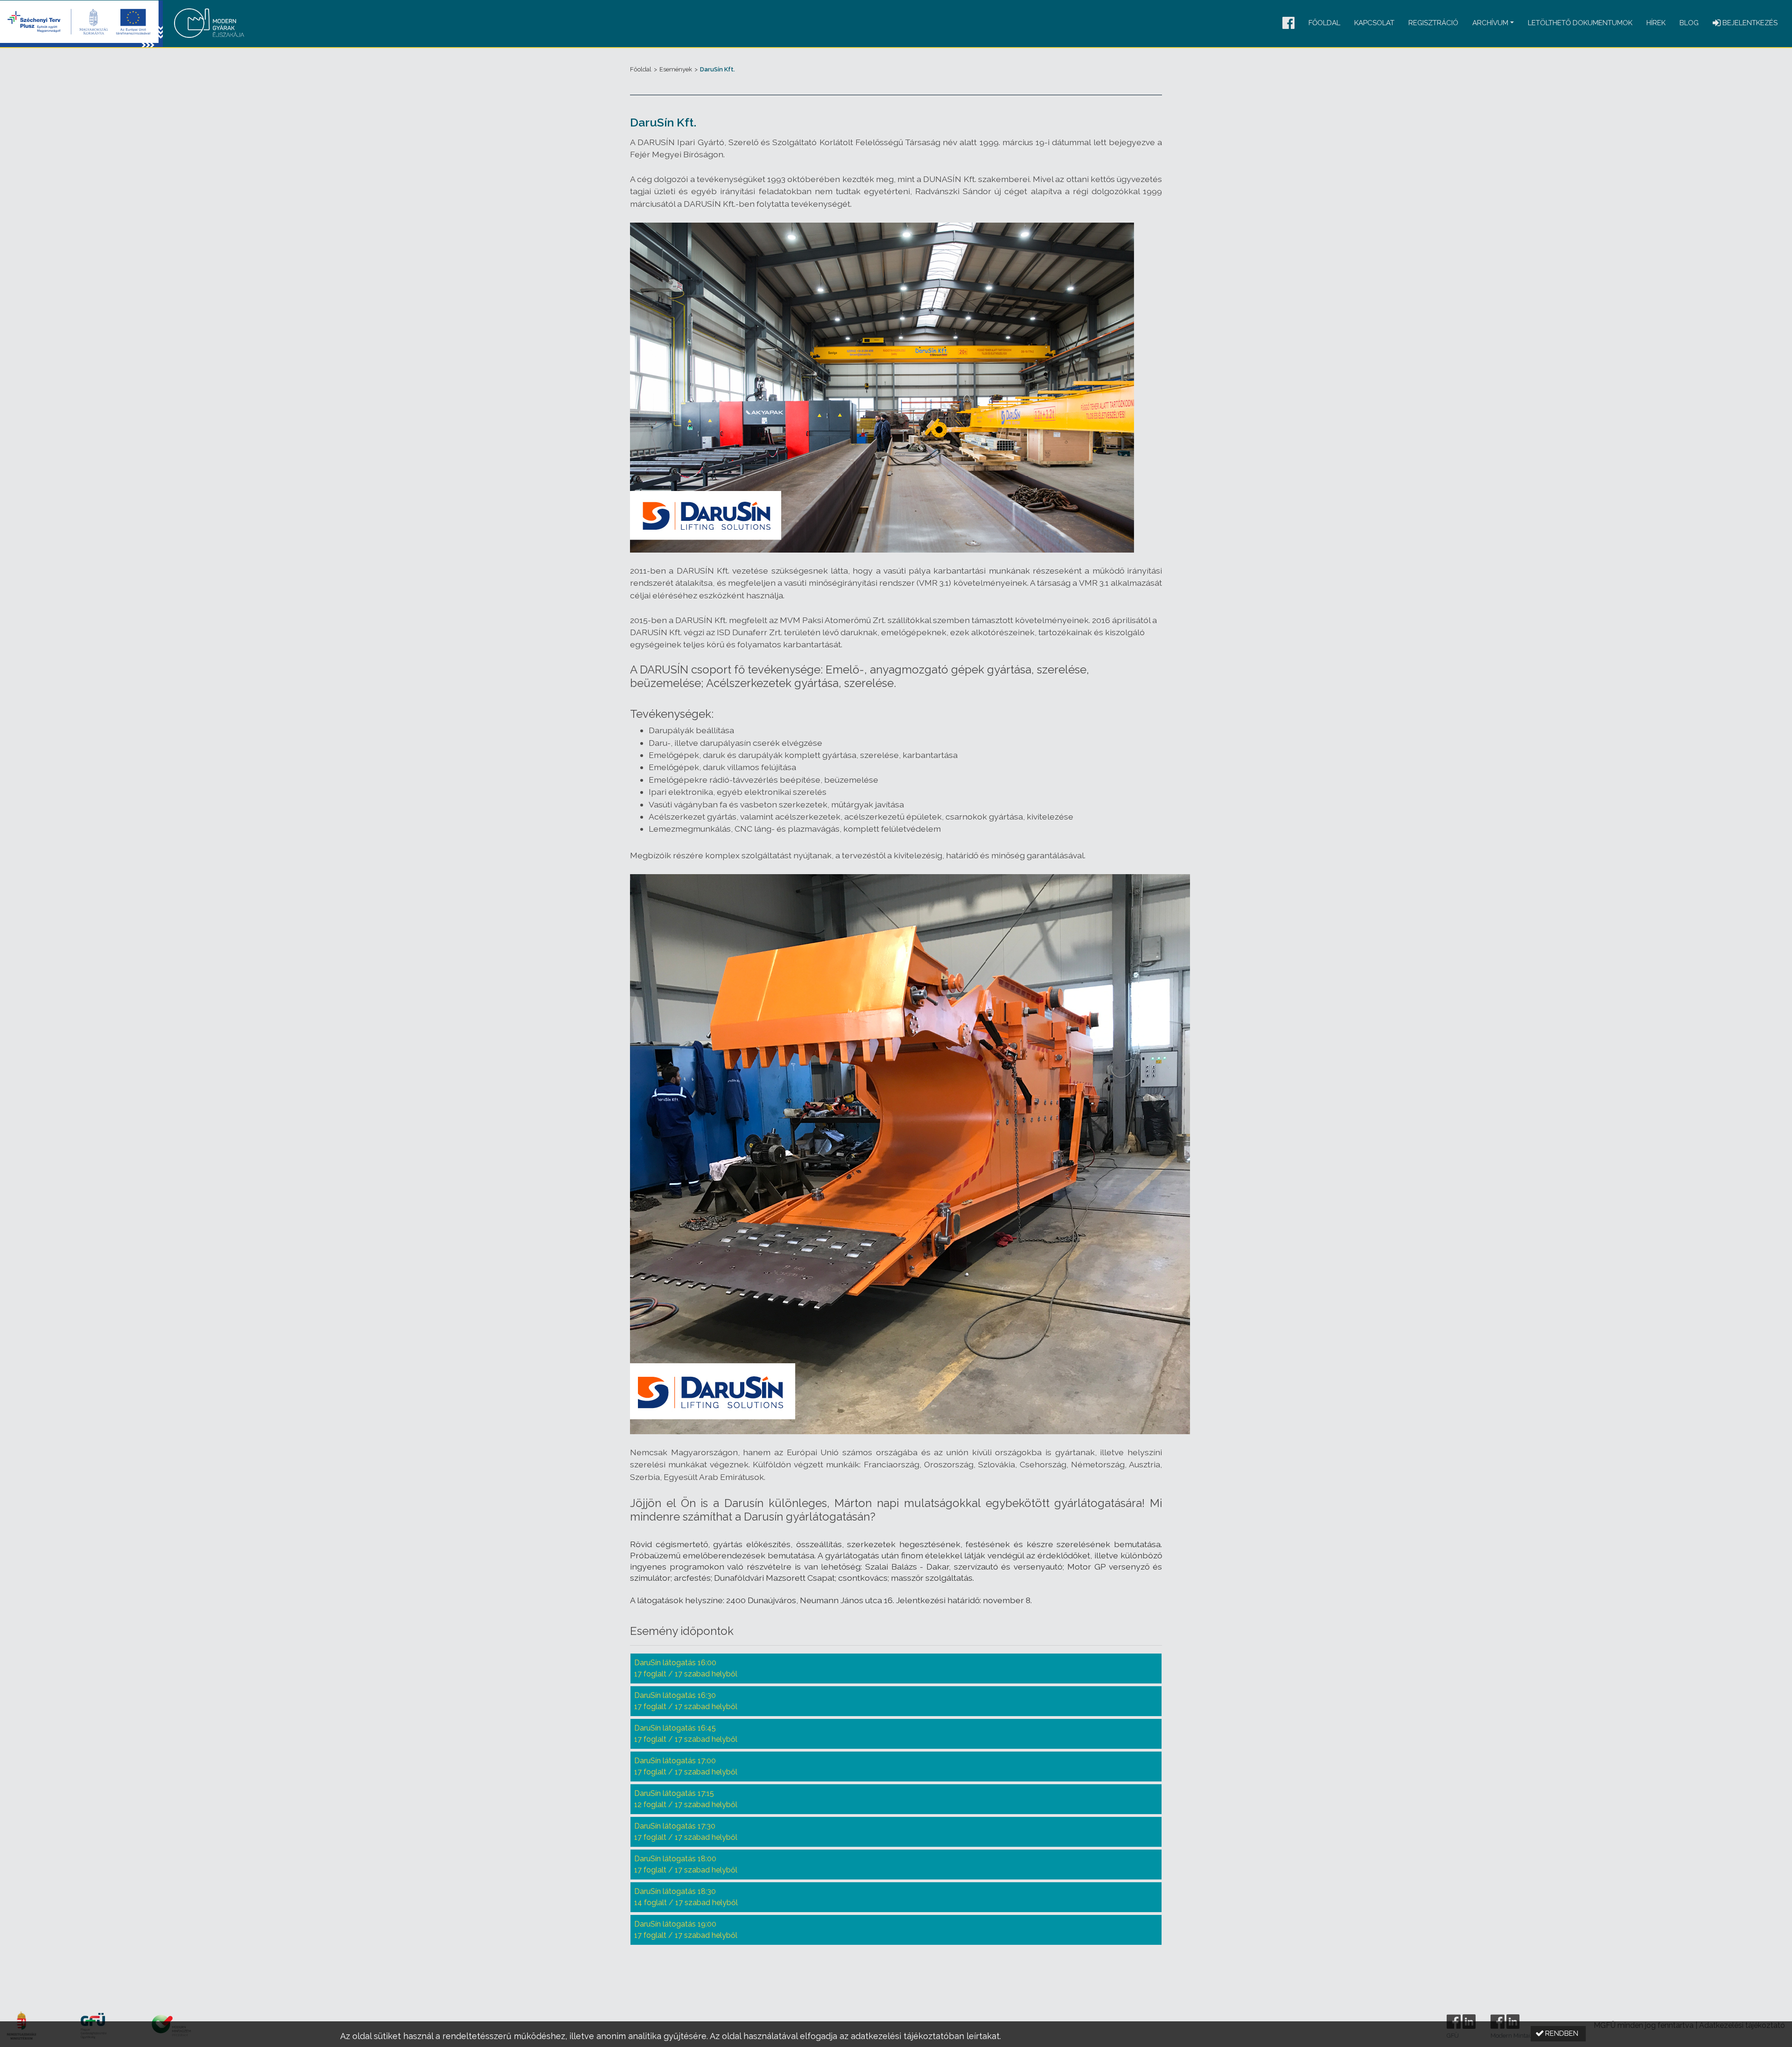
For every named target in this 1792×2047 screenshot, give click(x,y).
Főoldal (1324, 23)
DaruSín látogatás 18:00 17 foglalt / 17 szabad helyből (686, 1864)
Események (676, 69)
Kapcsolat (1374, 23)
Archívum (1490, 23)
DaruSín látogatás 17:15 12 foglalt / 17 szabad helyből (686, 1799)
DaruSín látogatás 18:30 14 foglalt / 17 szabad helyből (686, 1897)
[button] (1288, 24)
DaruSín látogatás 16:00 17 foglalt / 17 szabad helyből (686, 1668)
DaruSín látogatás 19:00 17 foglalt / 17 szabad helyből (686, 1930)
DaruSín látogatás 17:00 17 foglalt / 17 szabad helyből (686, 1766)
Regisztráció (1433, 23)
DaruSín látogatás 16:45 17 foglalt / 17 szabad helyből (686, 1734)
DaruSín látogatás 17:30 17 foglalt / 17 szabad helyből (686, 1832)
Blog (1689, 23)
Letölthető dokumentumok (1580, 23)
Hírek (1656, 23)
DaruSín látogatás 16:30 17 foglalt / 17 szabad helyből (686, 1701)
